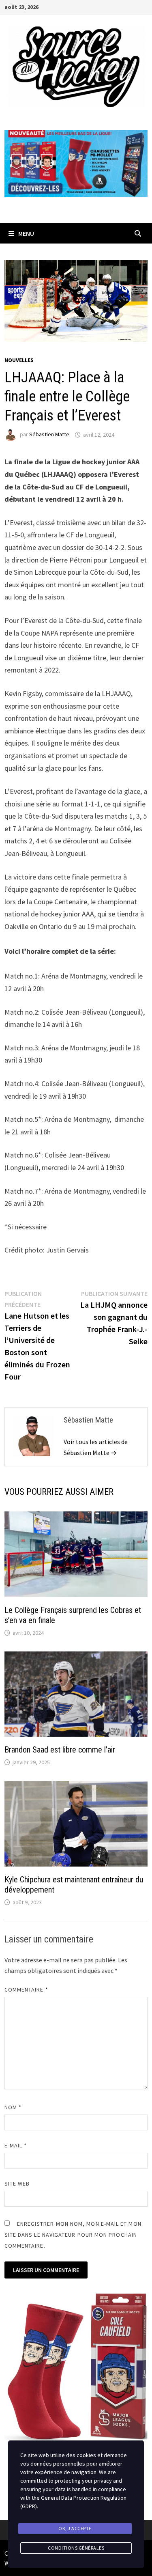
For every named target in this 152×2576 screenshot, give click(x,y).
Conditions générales (76, 2548)
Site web (17, 2184)
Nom (13, 2107)
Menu (26, 233)
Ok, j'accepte (75, 2528)
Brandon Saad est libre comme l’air (60, 1750)
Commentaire (26, 1990)
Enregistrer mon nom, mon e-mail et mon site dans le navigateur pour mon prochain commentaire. (73, 2235)
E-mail (16, 2145)
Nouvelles (19, 360)
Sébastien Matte (49, 435)
